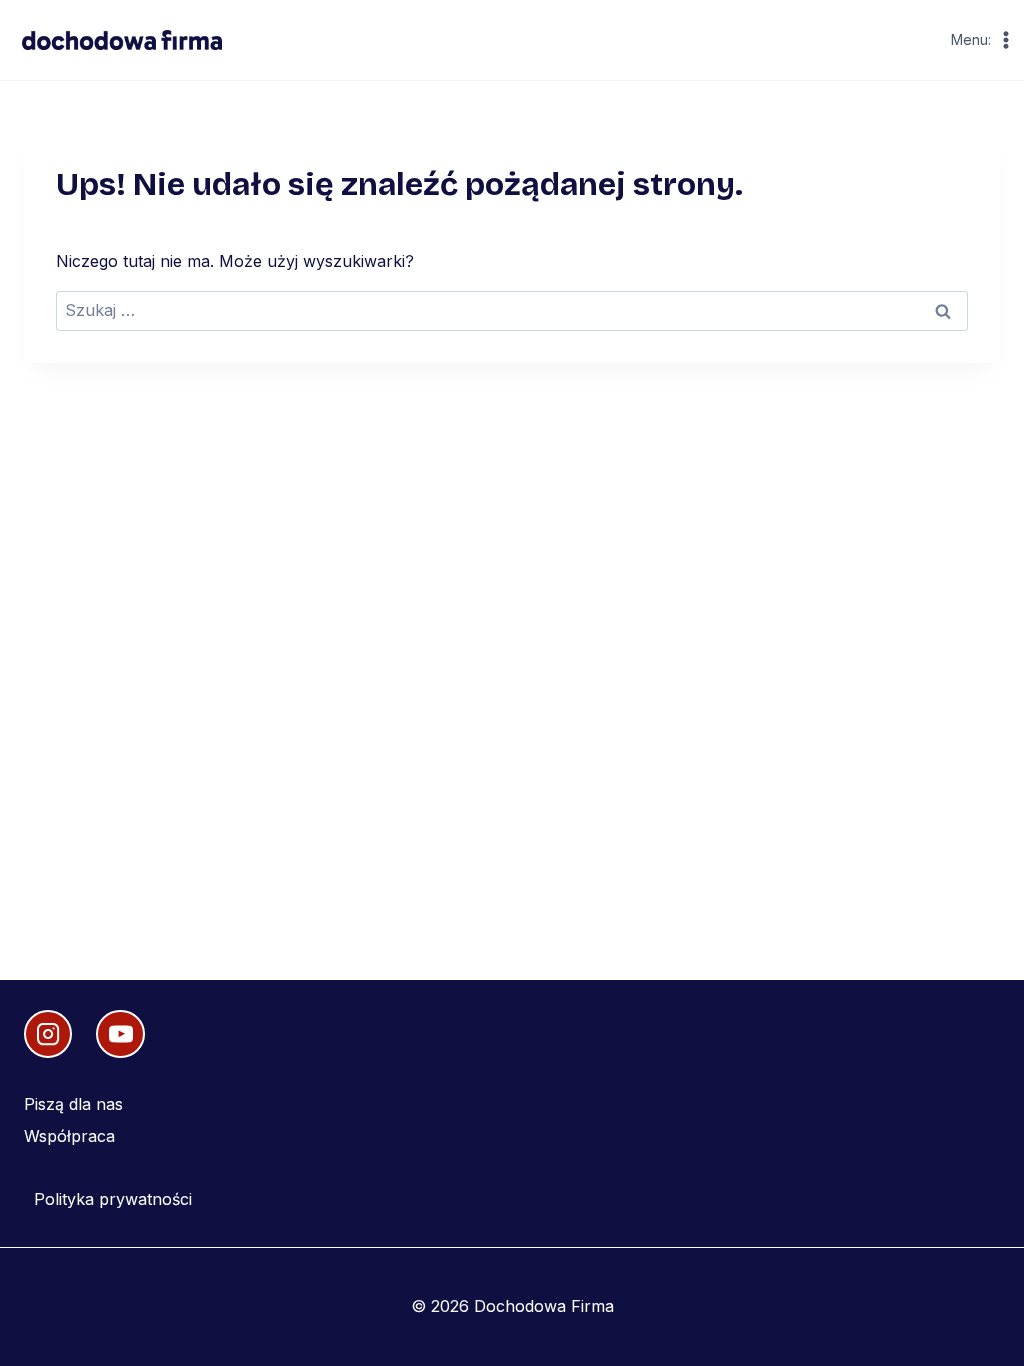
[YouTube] (120, 1034)
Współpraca (69, 1136)
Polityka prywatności (113, 1199)
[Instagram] (48, 1034)
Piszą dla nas (73, 1104)
